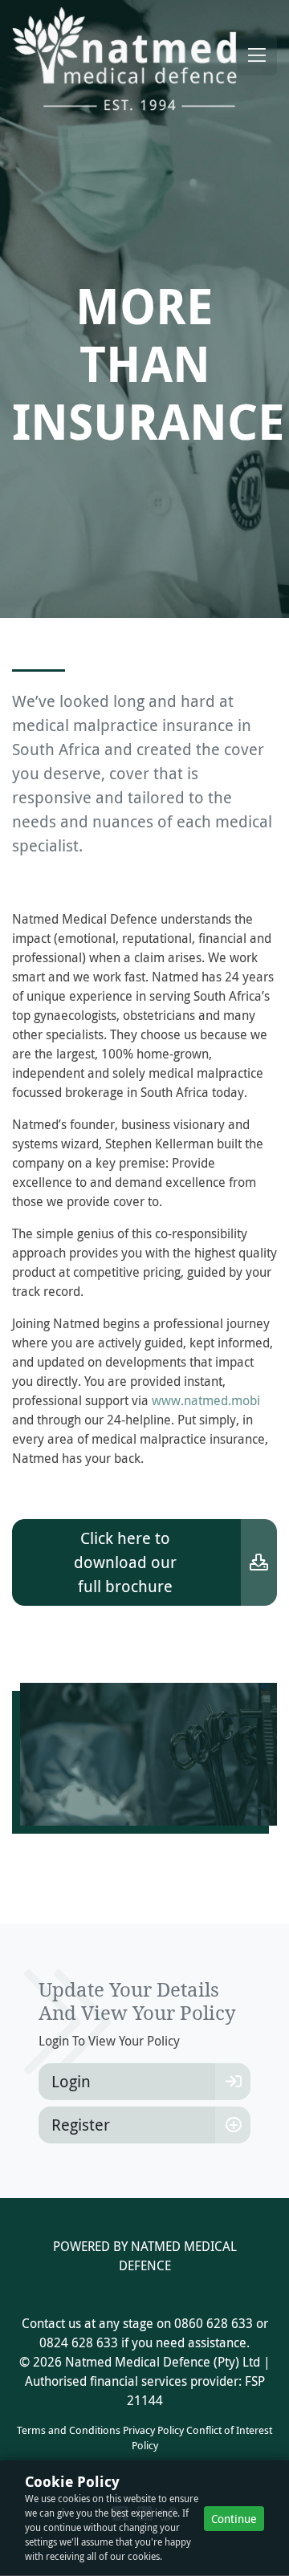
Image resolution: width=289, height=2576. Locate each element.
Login (71, 2081)
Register (81, 2125)
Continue (234, 2519)
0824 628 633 (79, 2342)
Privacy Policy (153, 2430)
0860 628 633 (214, 2323)
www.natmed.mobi (206, 1400)
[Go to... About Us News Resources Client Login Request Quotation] (257, 55)
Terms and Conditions (69, 2430)
